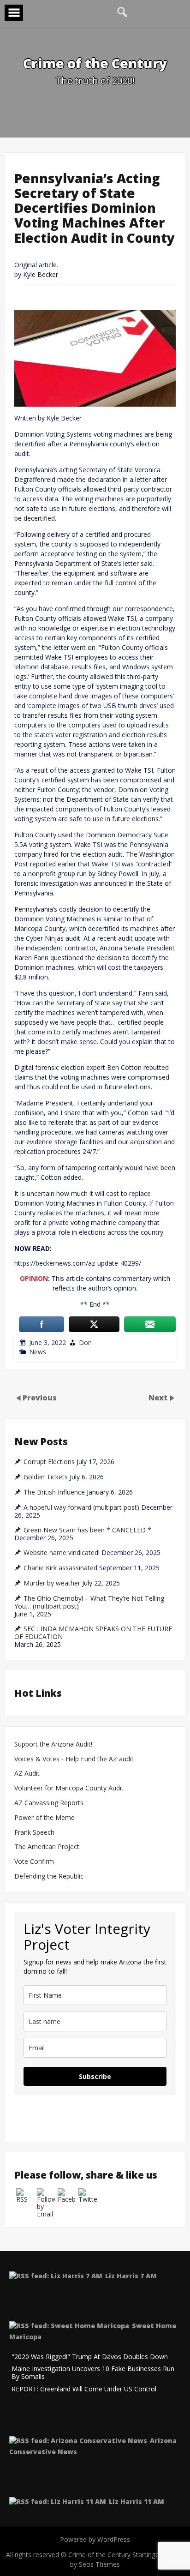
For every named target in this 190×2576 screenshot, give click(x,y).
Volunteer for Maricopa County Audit (70, 1788)
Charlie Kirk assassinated (60, 1568)
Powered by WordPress (95, 2539)
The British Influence (54, 1492)
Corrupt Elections (49, 1462)
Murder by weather (52, 1583)
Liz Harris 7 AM (131, 2276)
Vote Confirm (34, 1862)
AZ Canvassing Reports (49, 1803)
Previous (40, 1398)
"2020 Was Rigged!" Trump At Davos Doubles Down (90, 2357)
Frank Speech (34, 1833)
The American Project (47, 1847)
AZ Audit (27, 1774)
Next (159, 1398)
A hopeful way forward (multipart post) (81, 1507)
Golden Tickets (46, 1477)
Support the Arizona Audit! (53, 1744)
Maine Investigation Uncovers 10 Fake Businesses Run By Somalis (93, 2373)
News (38, 1352)
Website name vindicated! (62, 1553)
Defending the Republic (49, 1876)
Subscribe (95, 2076)
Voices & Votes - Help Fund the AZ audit (74, 1759)
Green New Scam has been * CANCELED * (87, 1530)
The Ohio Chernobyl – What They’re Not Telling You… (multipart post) (89, 1602)
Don (85, 1342)
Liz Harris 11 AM (137, 2501)
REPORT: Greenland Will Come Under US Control (84, 2389)
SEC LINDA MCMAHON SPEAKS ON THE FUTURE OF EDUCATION (93, 1633)
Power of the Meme (45, 1818)
